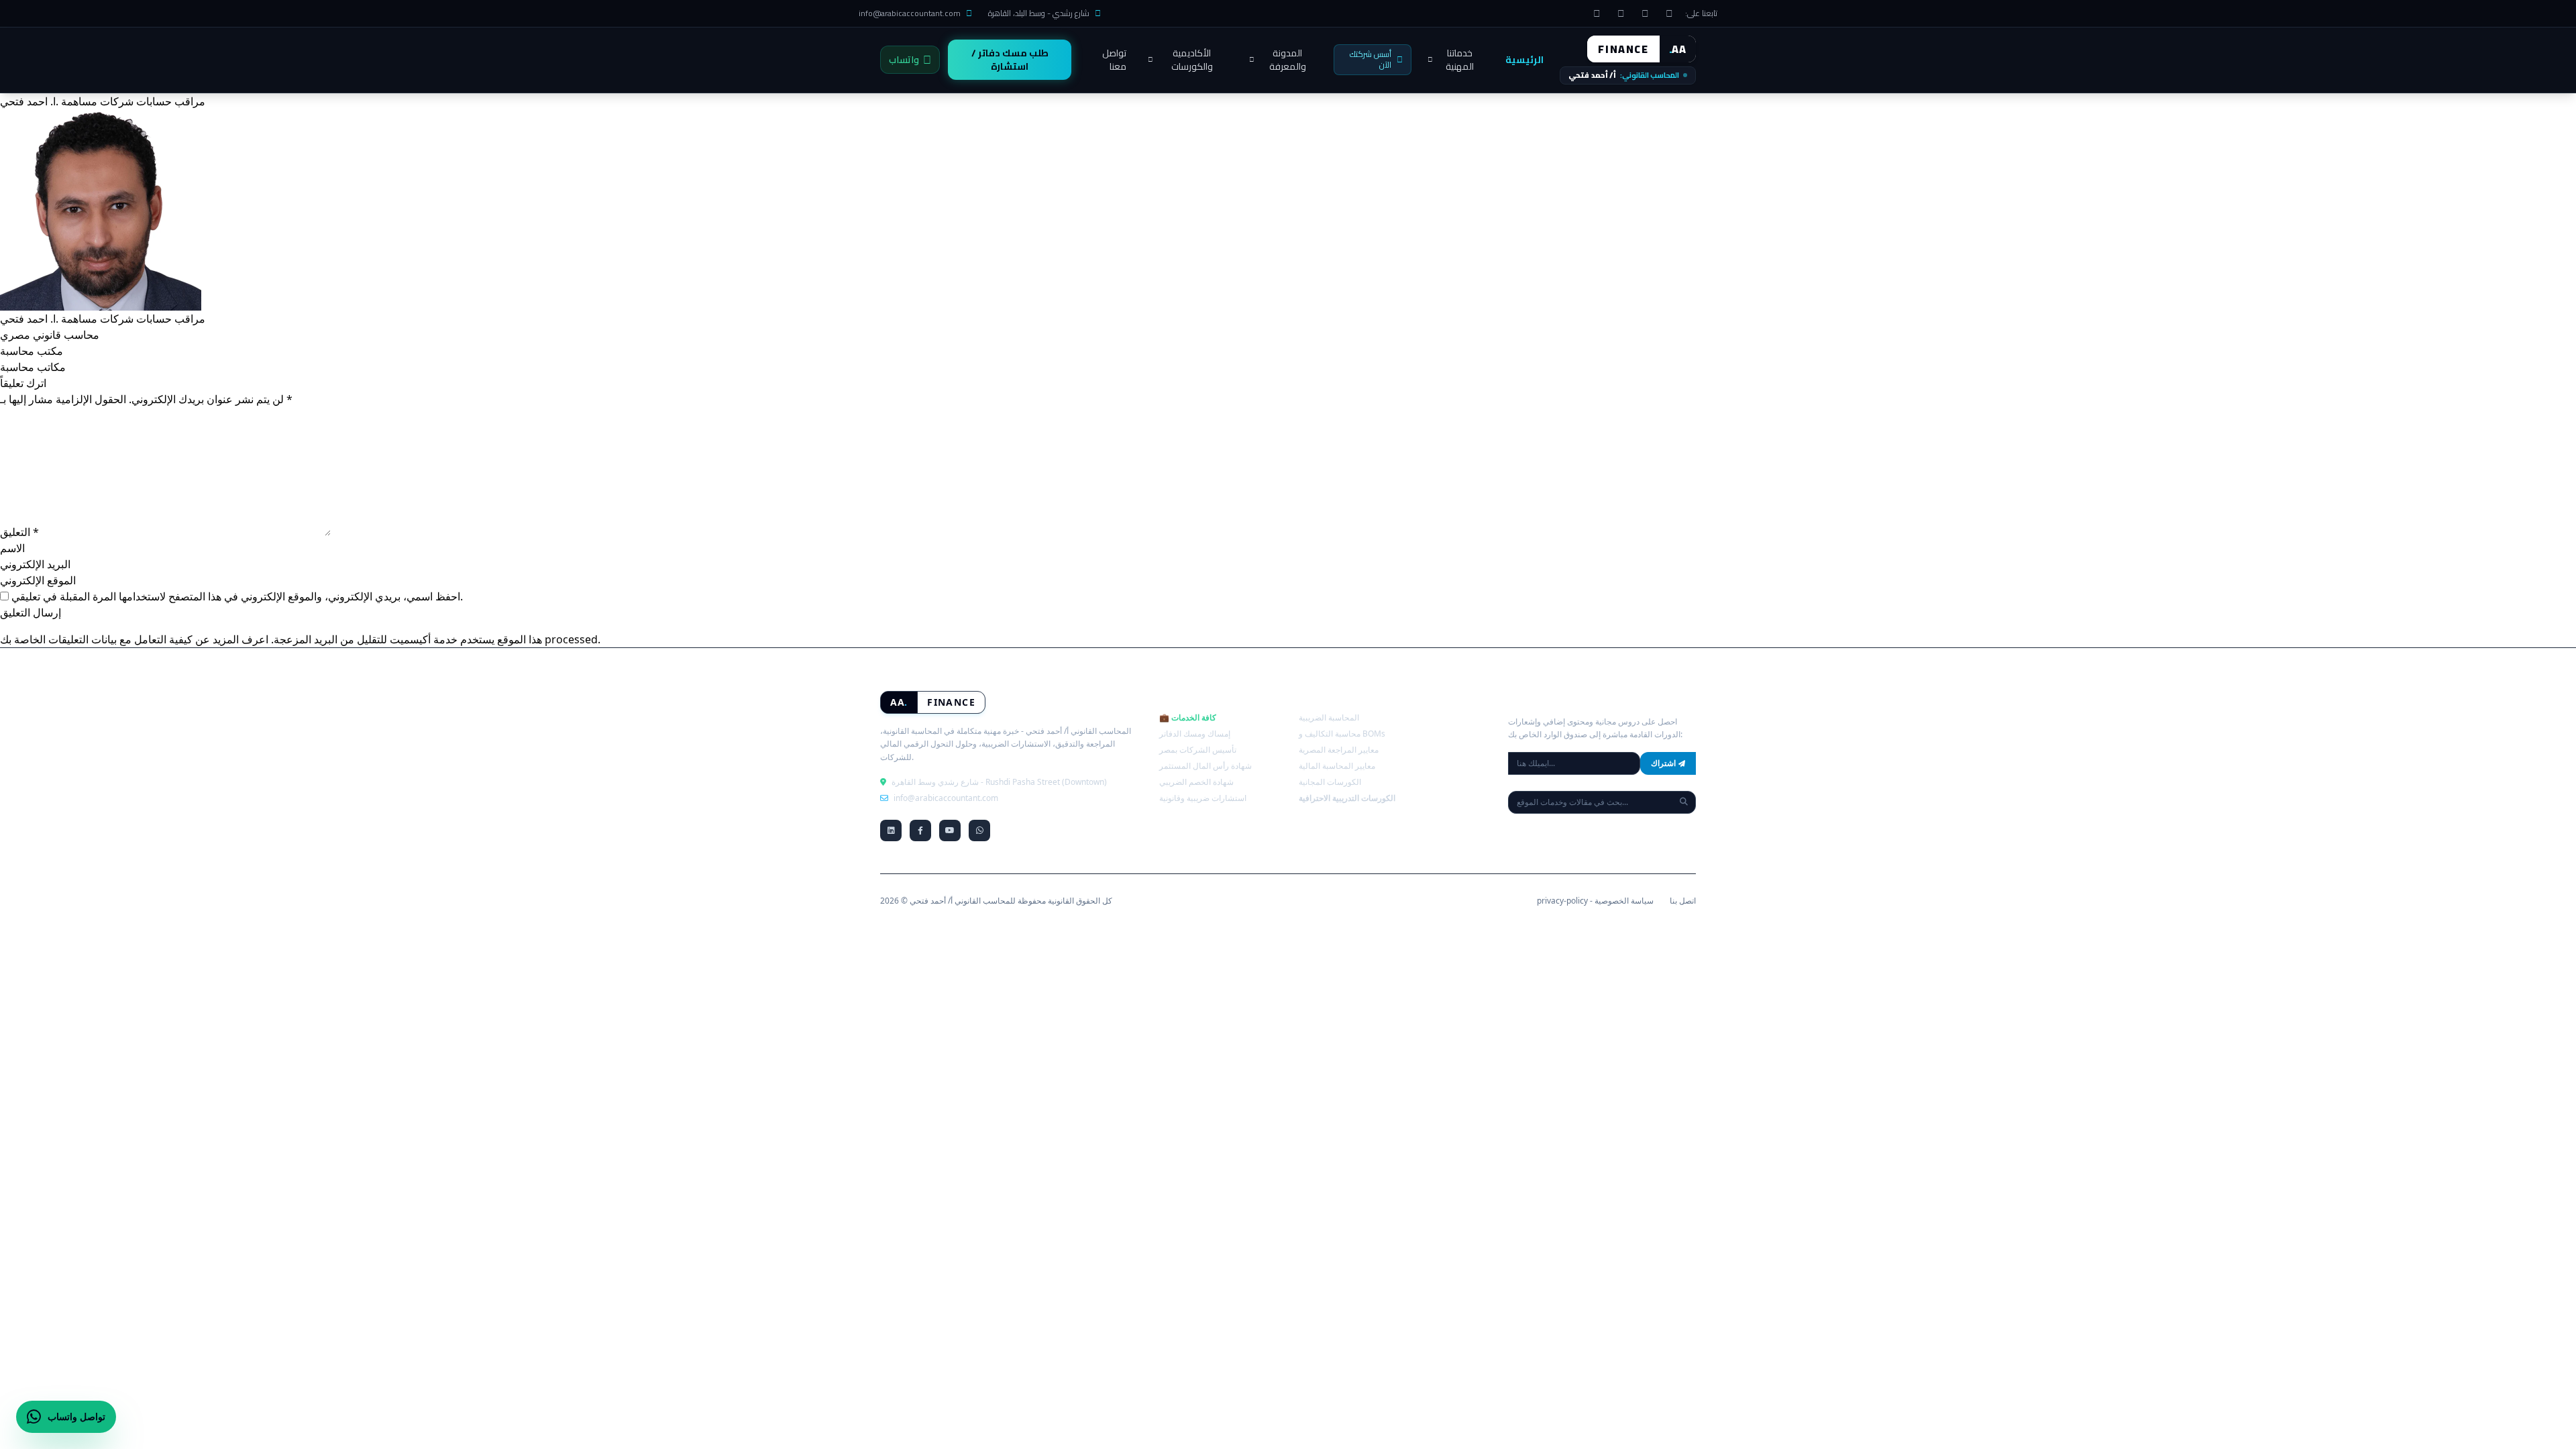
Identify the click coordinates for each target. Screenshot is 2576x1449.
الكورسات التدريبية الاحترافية (1347, 798)
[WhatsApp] (1621, 13)
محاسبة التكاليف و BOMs (1342, 734)
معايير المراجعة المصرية (1339, 750)
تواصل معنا (1114, 60)
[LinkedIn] (1597, 13)
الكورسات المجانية (1330, 782)
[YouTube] (1645, 13)
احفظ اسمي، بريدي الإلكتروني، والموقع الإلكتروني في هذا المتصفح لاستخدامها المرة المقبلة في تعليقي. (237, 596)
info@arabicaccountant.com (910, 13)
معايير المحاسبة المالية (1337, 766)
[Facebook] (1669, 13)
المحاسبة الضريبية (1329, 717)
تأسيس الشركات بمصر (1198, 750)
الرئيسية (1524, 60)
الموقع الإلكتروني (38, 580)
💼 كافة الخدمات (1188, 717)
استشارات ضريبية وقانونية (1203, 798)
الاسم (12, 548)
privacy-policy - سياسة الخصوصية (1595, 901)
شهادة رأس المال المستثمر (1205, 766)
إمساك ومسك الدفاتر (1195, 734)
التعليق (19, 532)
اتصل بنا (1683, 901)
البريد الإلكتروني (35, 564)
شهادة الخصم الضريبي (1196, 782)
